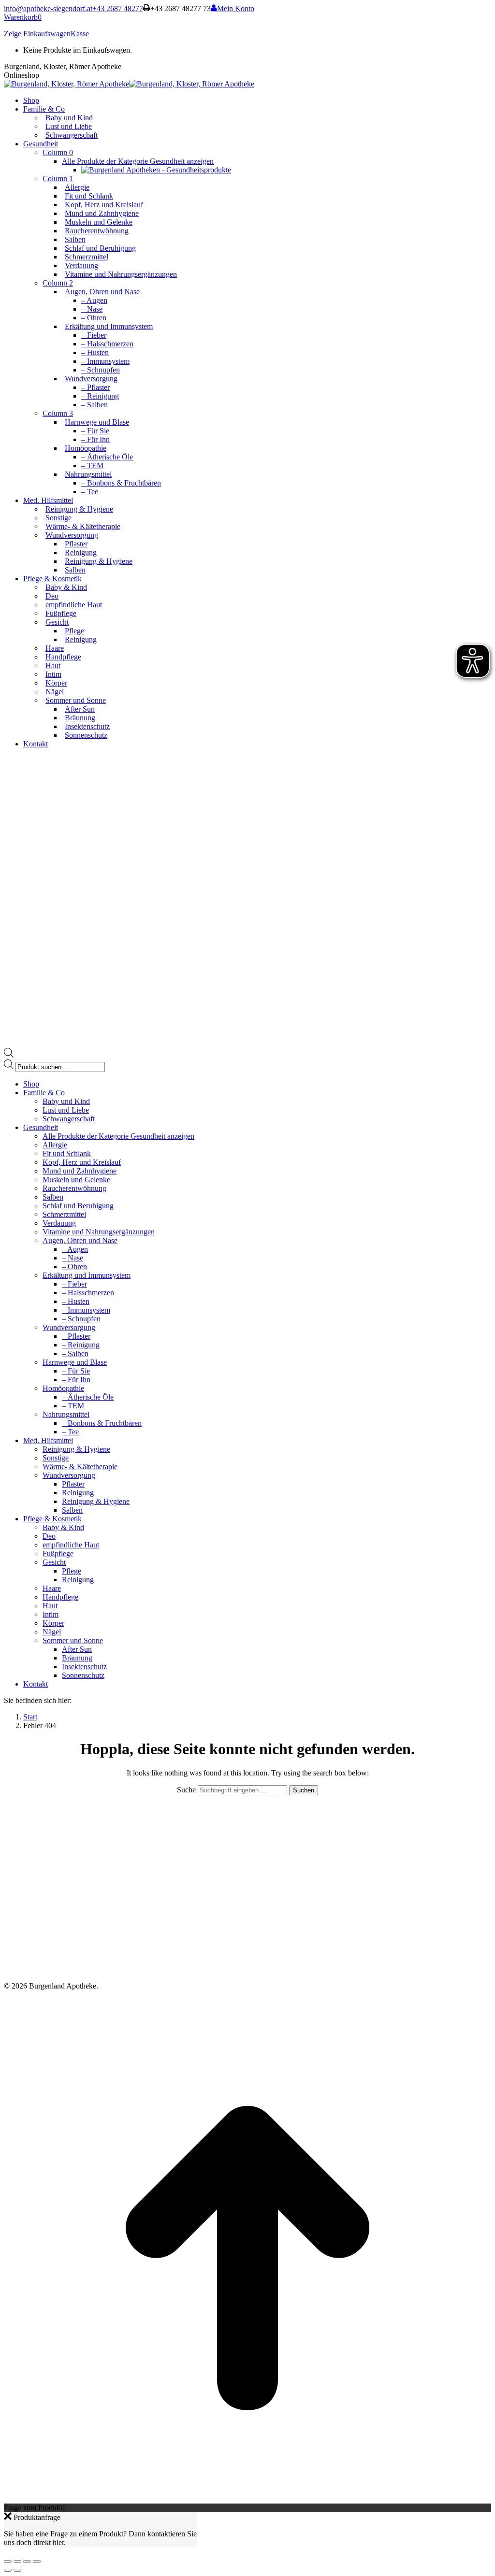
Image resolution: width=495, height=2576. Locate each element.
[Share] (17, 2562)
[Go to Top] (247, 2499)
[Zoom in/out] (37, 2562)
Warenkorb (23, 17)
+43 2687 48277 (118, 8)
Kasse (80, 34)
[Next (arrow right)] (17, 2570)
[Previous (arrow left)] (8, 2570)
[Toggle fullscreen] (27, 2562)
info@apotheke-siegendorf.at (48, 8)
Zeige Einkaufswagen (37, 34)
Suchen (304, 1790)
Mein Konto (236, 8)
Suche (187, 1790)
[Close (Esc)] (8, 2562)
